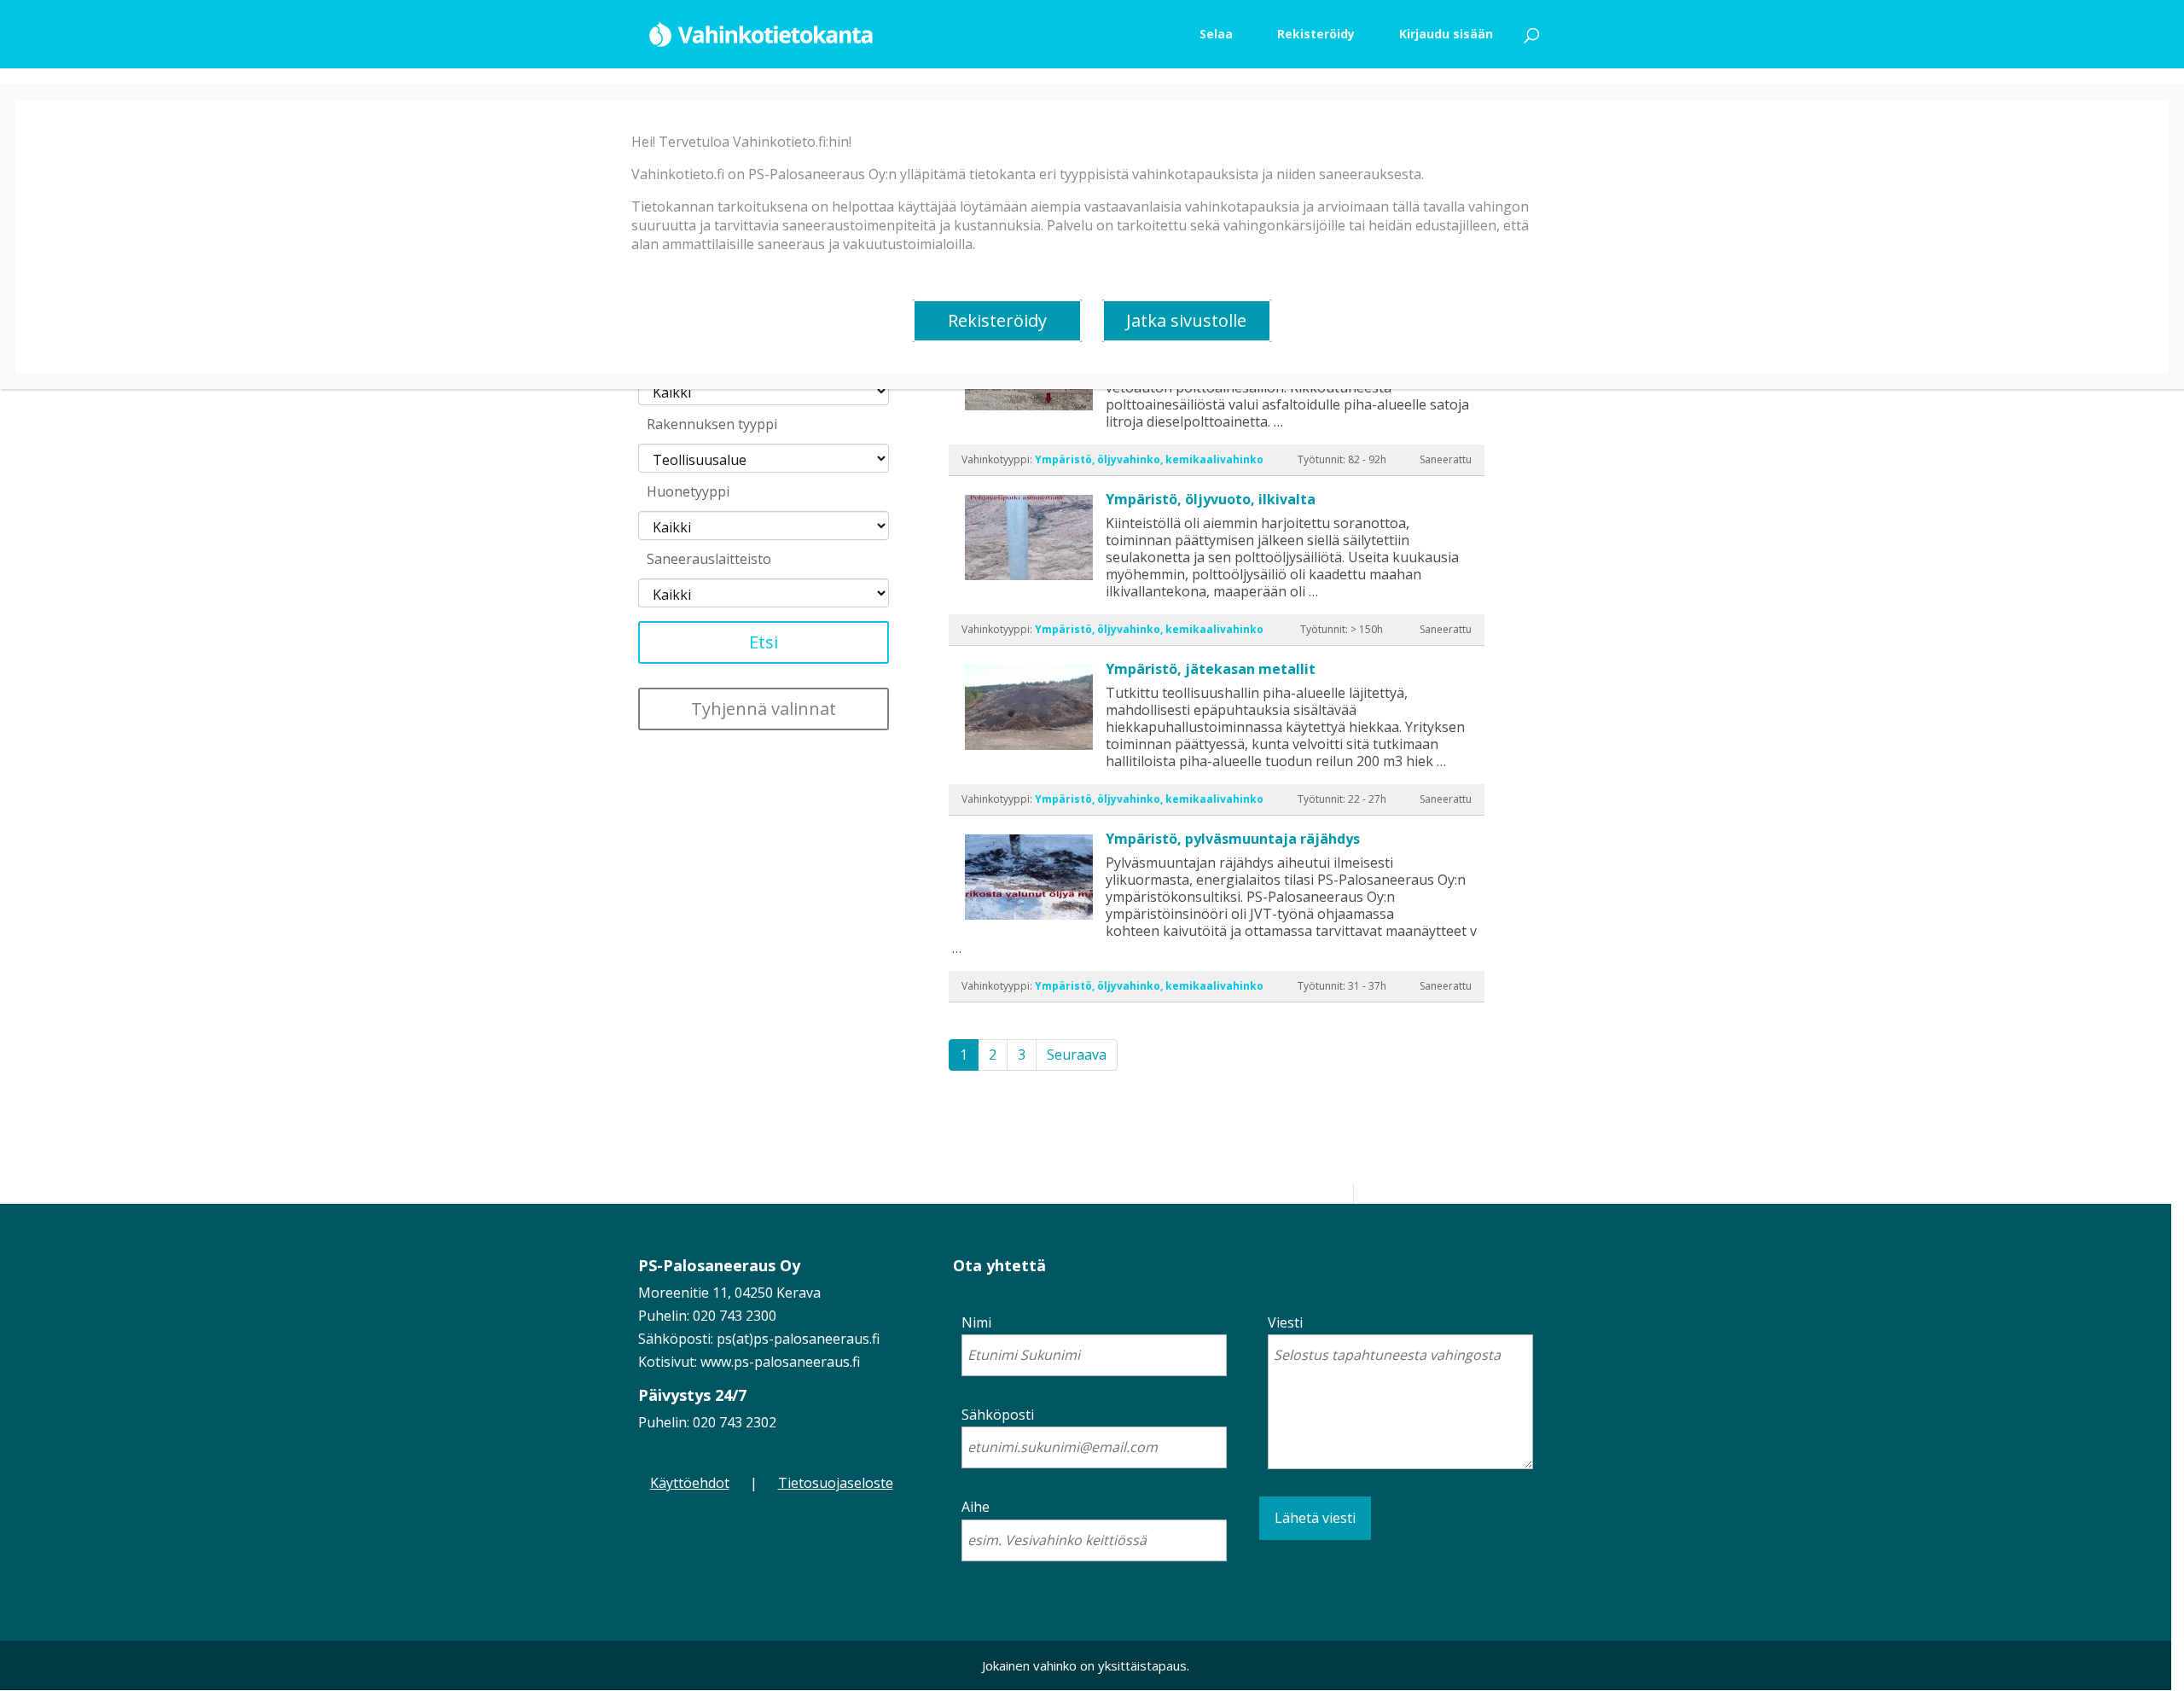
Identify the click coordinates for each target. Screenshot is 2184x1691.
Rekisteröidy (997, 320)
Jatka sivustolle (1186, 320)
